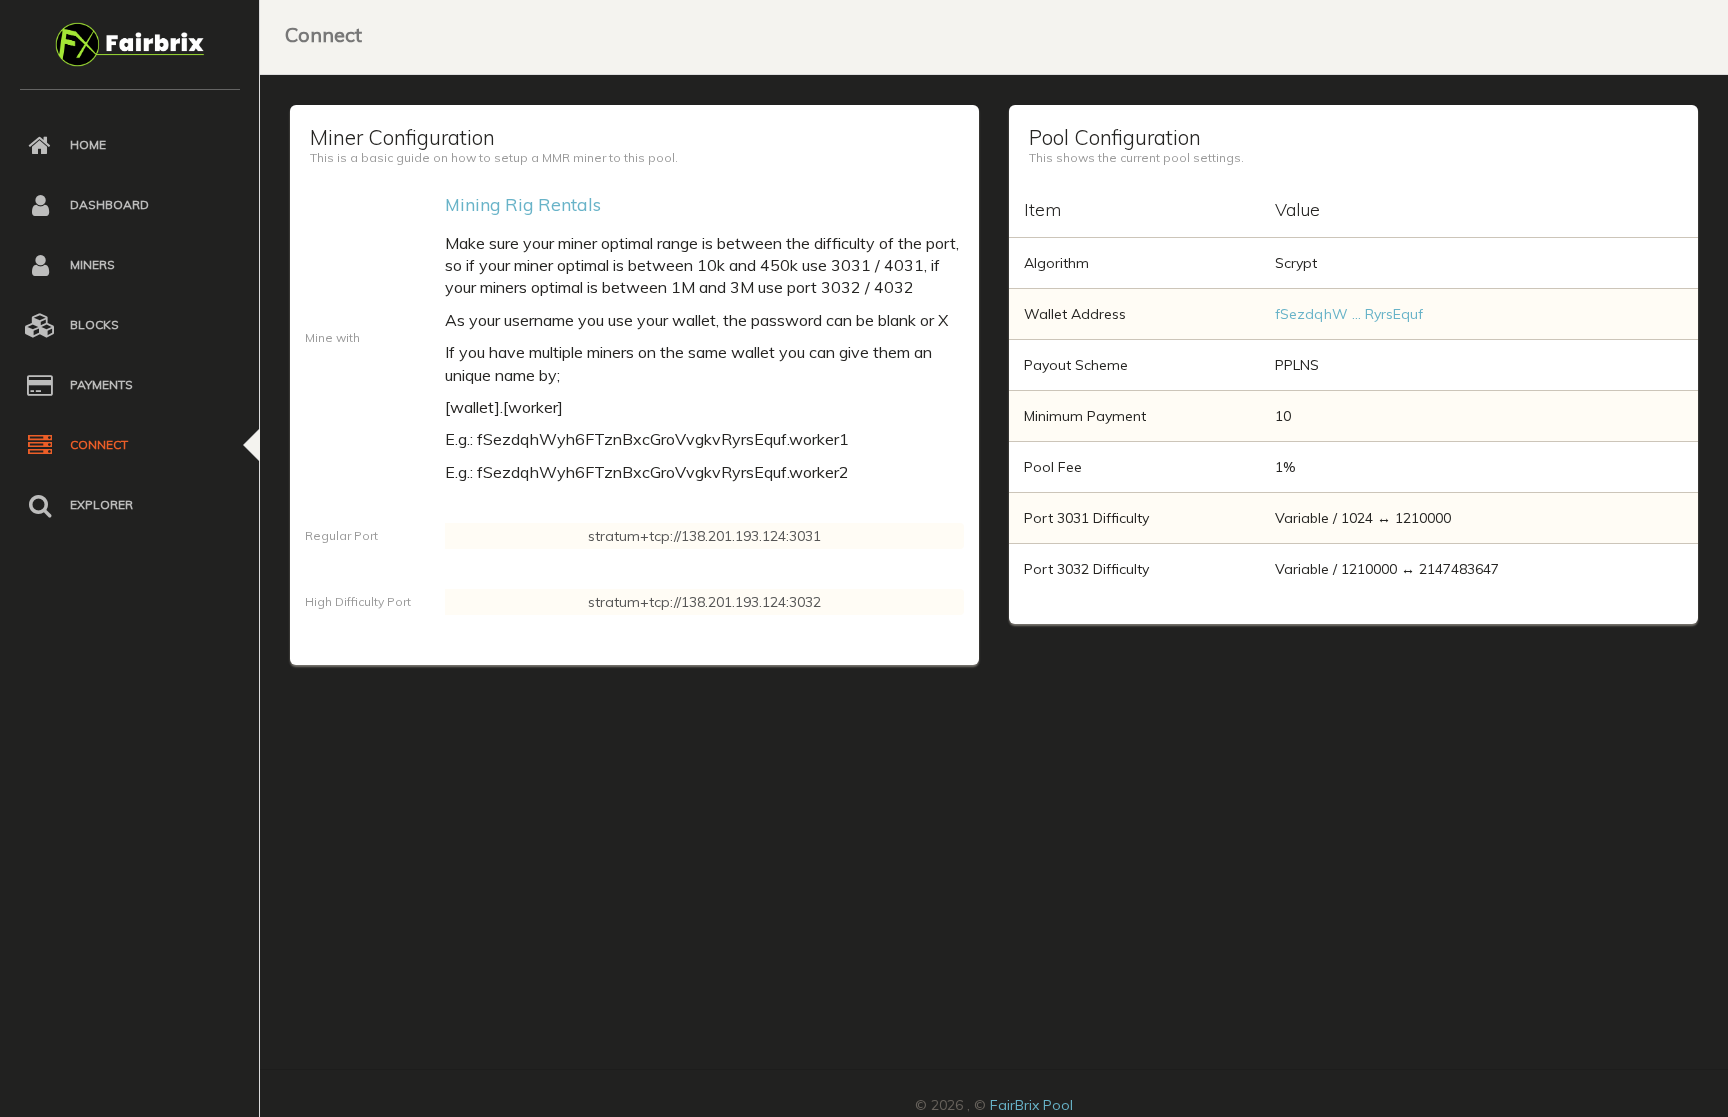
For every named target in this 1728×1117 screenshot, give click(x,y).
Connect (323, 34)
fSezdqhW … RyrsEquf (1349, 314)
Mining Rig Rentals (523, 204)
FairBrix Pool (1031, 1105)
